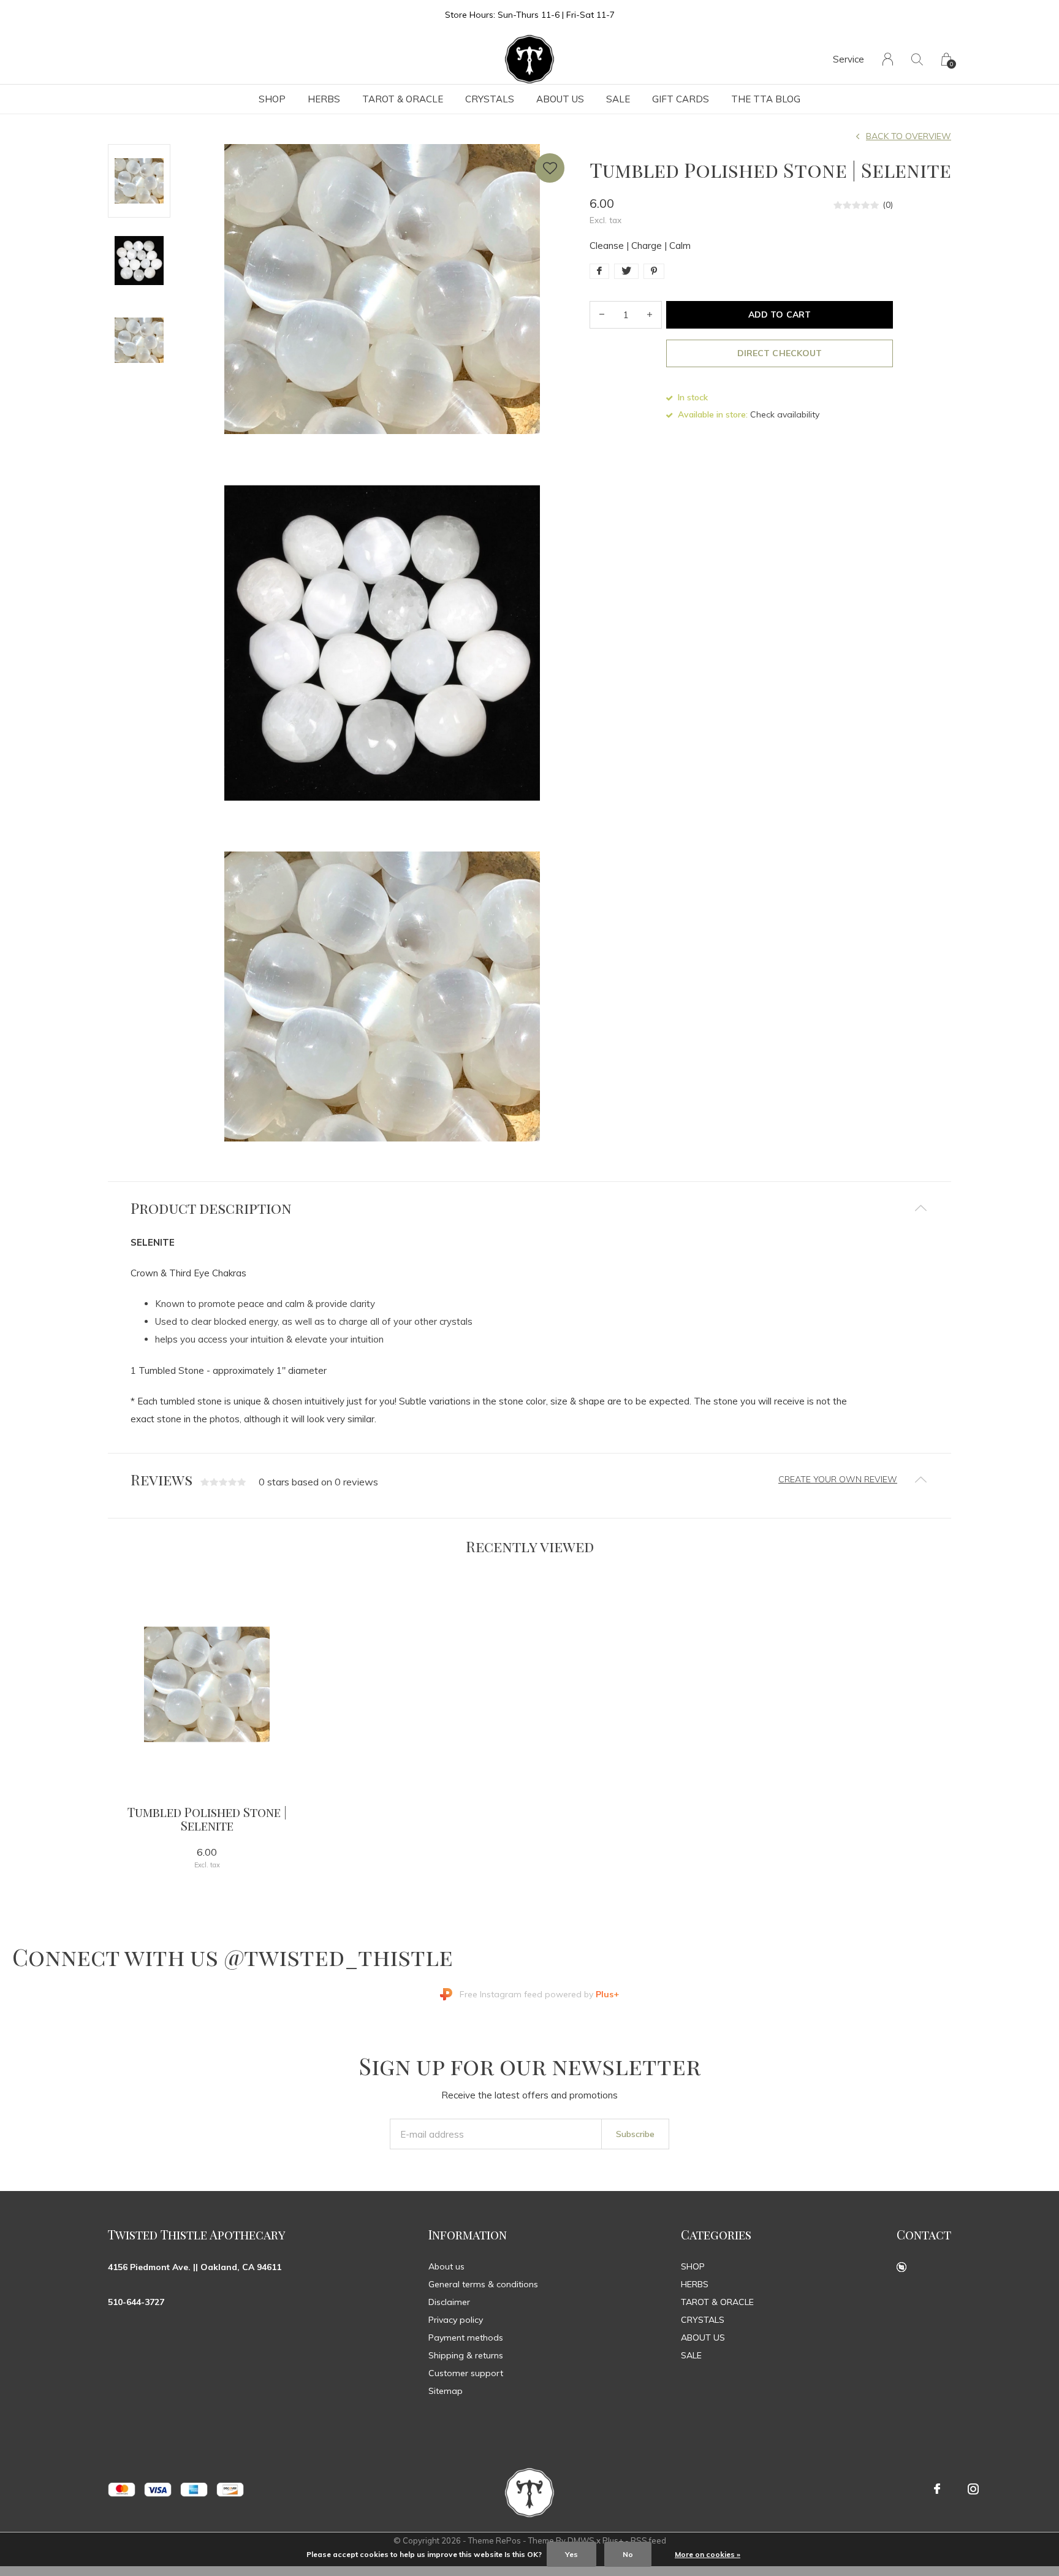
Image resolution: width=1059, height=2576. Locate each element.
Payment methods (466, 2338)
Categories (716, 2234)
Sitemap (446, 2391)
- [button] (602, 315)
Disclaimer (449, 2302)
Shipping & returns (466, 2355)
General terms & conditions (483, 2284)
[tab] (529, 1208)
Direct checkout (779, 353)
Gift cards (681, 99)
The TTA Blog (766, 99)
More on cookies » (708, 2554)
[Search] (917, 59)
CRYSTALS (490, 99)
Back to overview (909, 136)
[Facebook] (937, 2489)
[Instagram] (973, 2489)
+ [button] (650, 315)
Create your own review (838, 1479)
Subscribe (635, 2134)
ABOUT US (560, 99)
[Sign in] (888, 59)
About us (446, 2266)
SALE (618, 99)
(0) (888, 205)
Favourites (550, 168)
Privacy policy (456, 2320)
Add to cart (779, 314)
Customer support (466, 2373)
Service (848, 59)
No (628, 2554)
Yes (571, 2554)
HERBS (324, 99)
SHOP (272, 99)
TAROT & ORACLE (403, 99)
